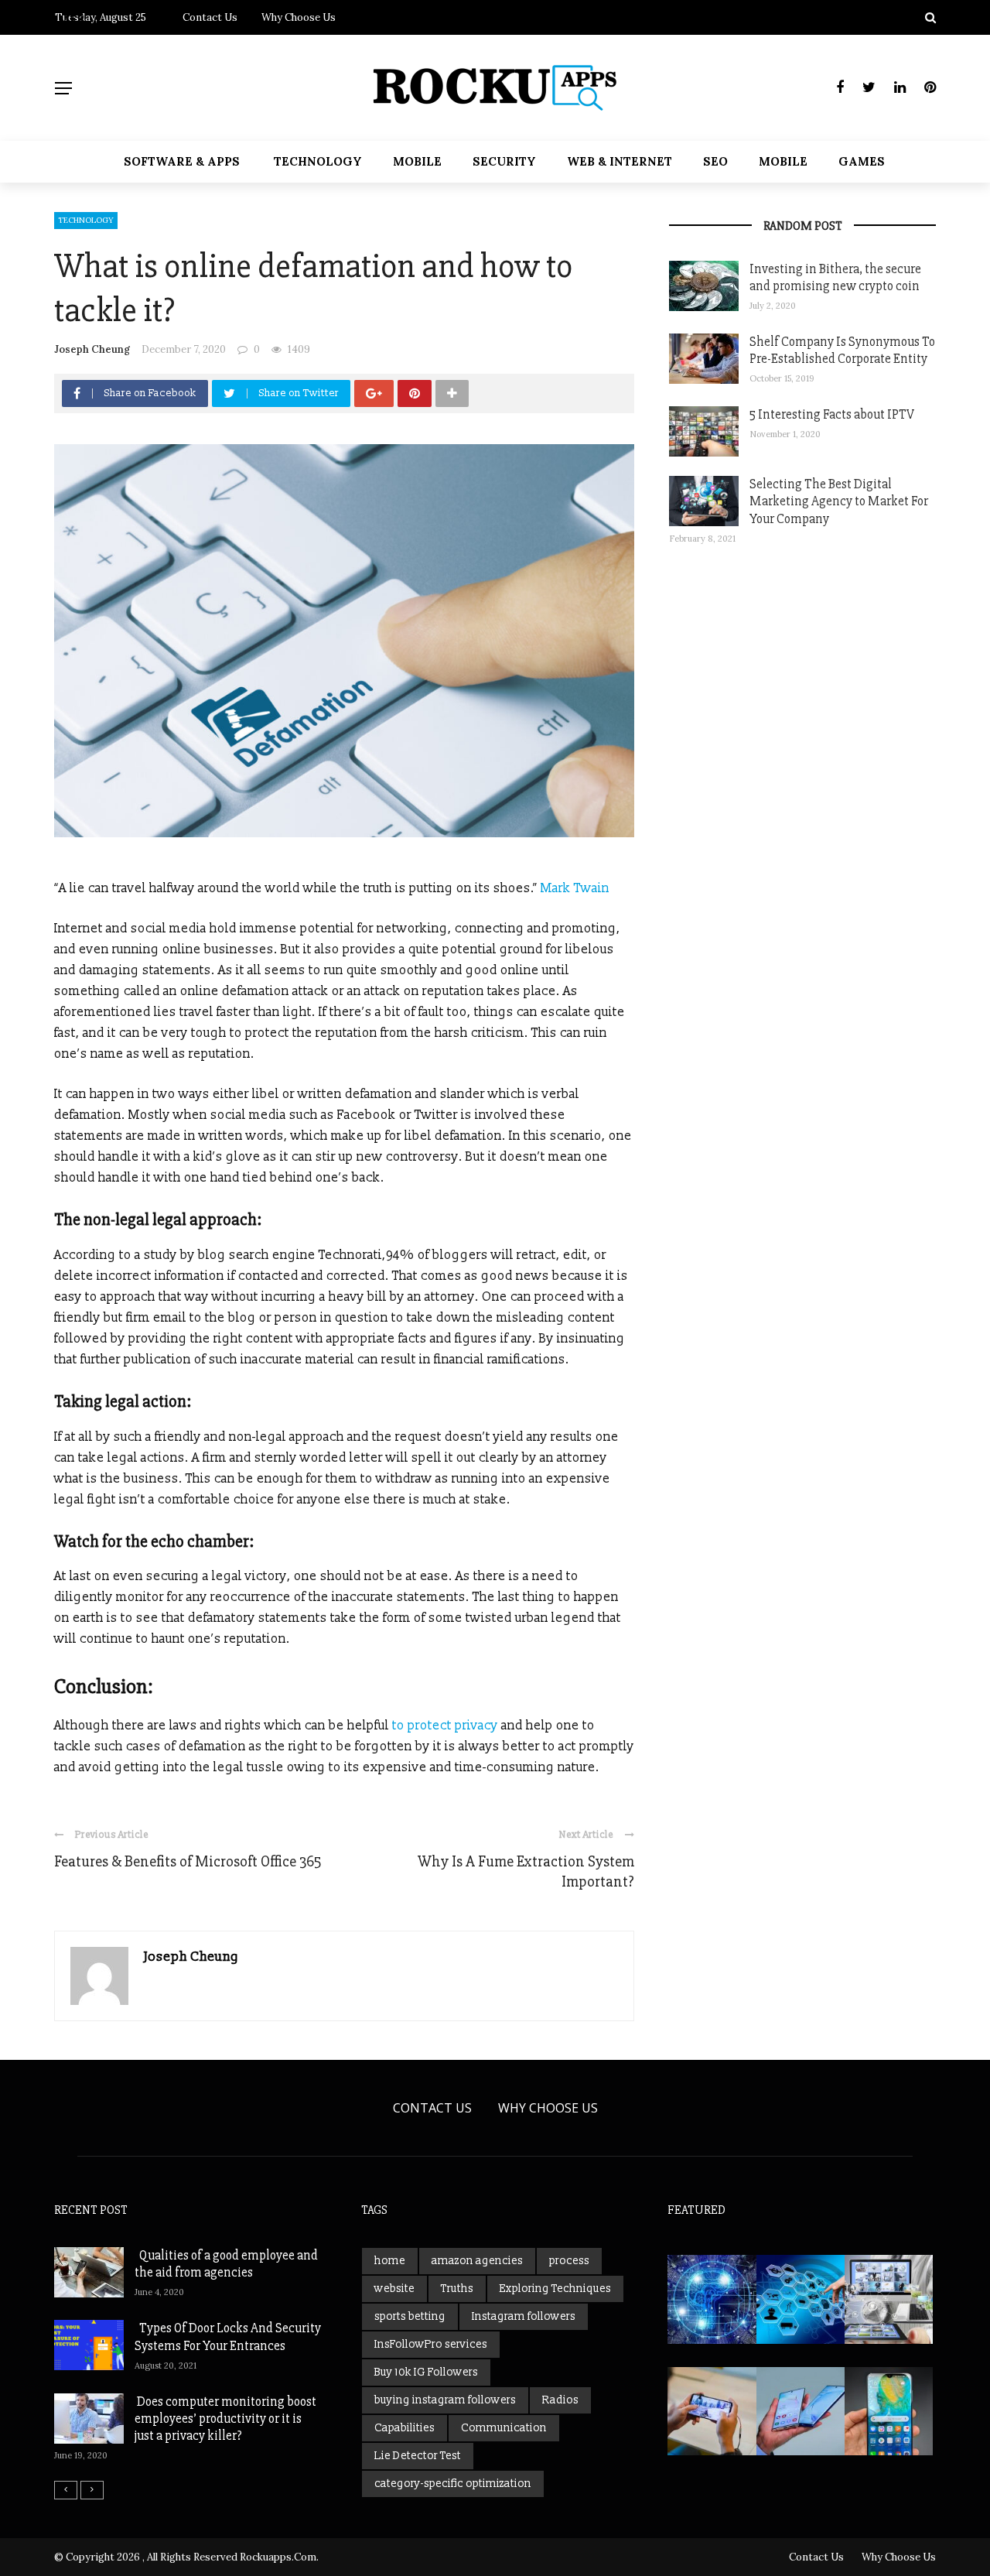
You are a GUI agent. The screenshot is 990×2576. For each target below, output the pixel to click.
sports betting (410, 2316)
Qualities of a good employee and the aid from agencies (226, 2264)
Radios (560, 2400)
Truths (457, 2289)
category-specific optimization (453, 2484)
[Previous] (66, 2490)
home (390, 2261)
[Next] (92, 2490)
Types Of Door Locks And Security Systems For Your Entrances (228, 2337)
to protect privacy (445, 1726)
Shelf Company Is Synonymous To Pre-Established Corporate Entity (842, 350)
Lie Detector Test (418, 2456)
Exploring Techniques (555, 2289)
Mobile (417, 161)
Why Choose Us (548, 2108)
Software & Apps (182, 161)
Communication (504, 2428)
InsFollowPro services (431, 2344)
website (394, 2289)
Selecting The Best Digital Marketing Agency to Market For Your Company (839, 501)
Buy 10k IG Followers (426, 2372)
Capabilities (405, 2428)
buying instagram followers (445, 2400)
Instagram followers (524, 2316)
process (569, 2261)
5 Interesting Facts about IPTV (832, 414)
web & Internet (620, 161)
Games (862, 161)
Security (504, 161)
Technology (318, 161)
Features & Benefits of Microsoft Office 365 (188, 1861)
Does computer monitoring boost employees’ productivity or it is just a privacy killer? (225, 2419)
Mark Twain (575, 888)
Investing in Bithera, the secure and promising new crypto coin (835, 277)
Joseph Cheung (92, 349)
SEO (715, 161)
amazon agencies (477, 2261)
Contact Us (432, 2108)
